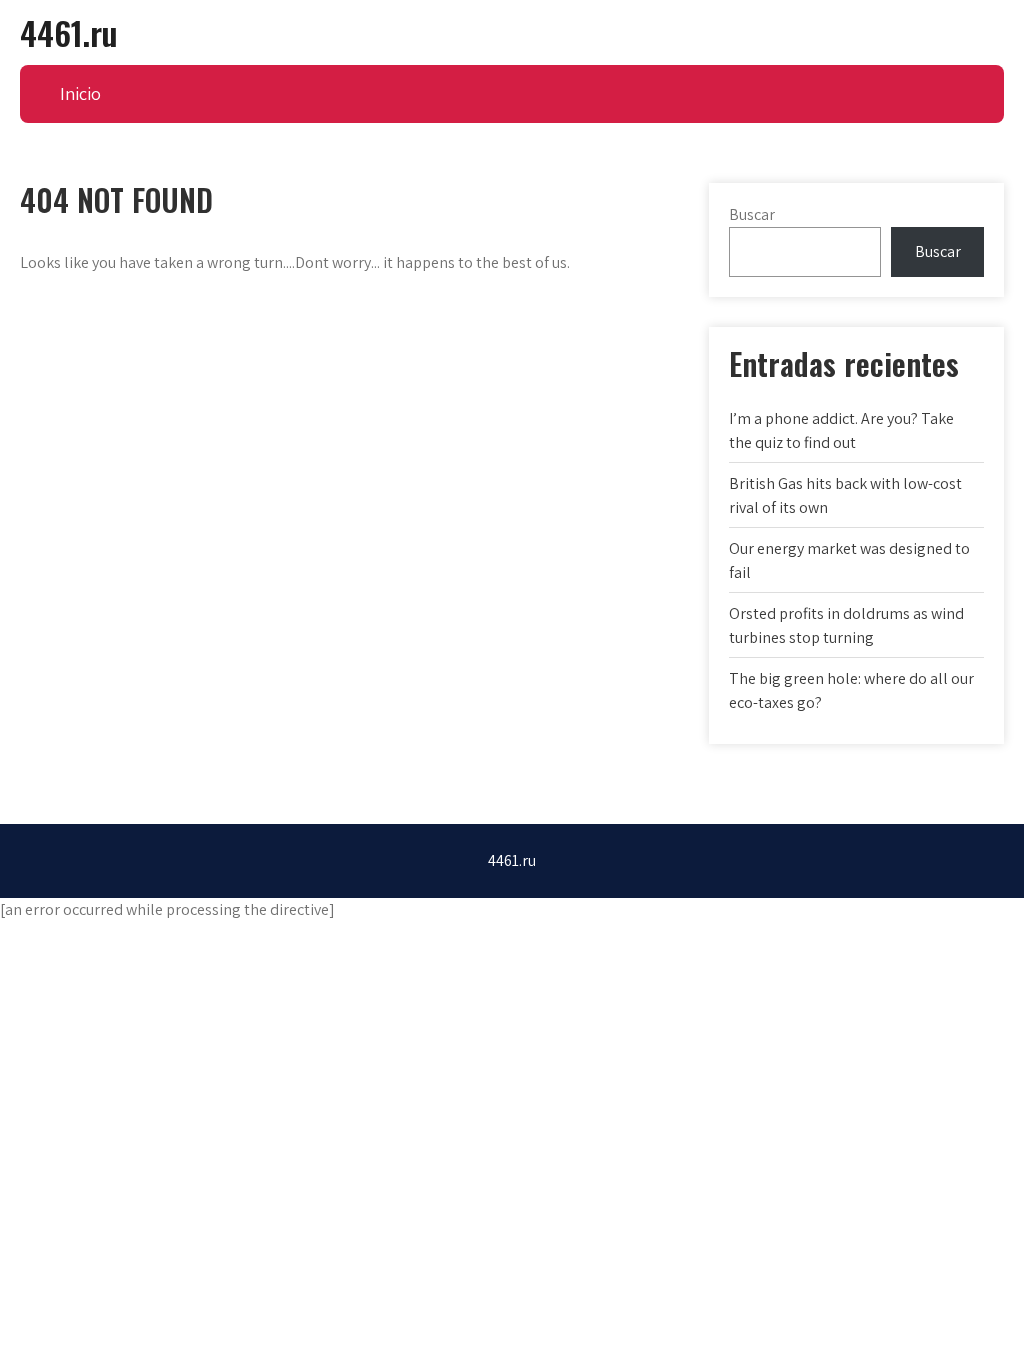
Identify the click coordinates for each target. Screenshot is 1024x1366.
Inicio (80, 93)
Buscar (752, 214)
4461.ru (68, 32)
